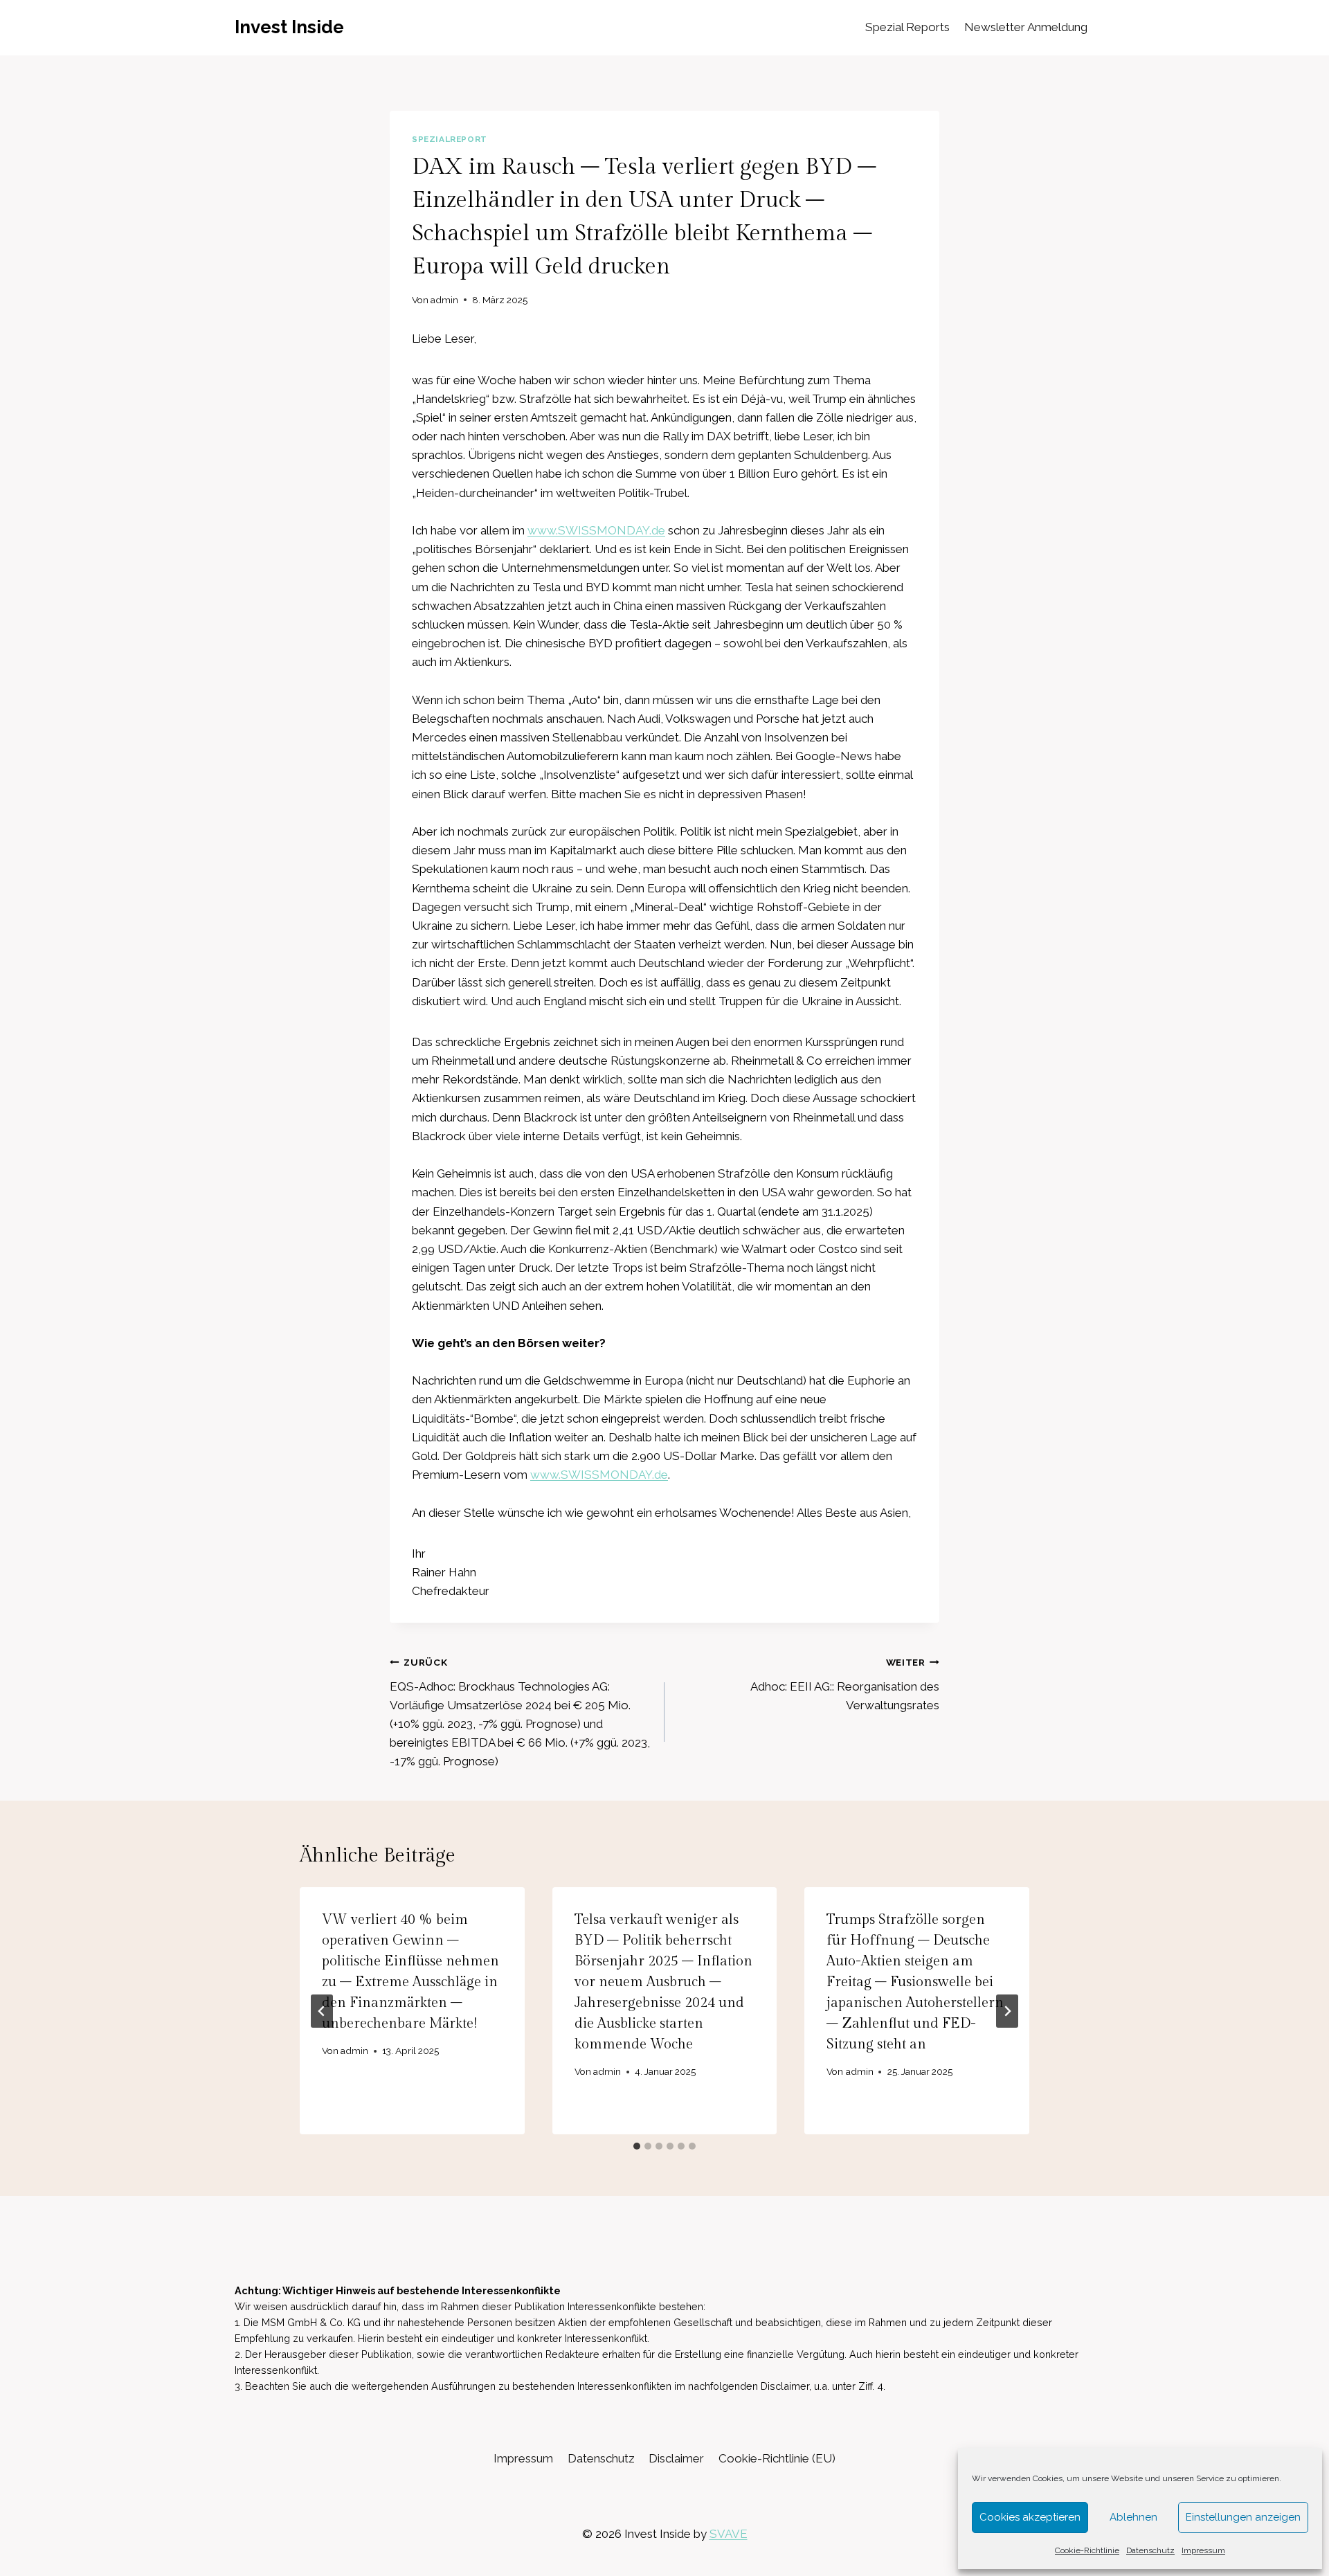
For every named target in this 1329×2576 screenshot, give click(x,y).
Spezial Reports (907, 27)
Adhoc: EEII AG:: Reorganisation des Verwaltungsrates (845, 1684)
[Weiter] (1007, 2011)
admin (444, 300)
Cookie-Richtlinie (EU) (777, 2458)
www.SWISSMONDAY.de (596, 530)
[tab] (637, 2146)
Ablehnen (1133, 2517)
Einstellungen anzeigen (1243, 2517)
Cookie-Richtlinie (1087, 2550)
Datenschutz (1150, 2550)
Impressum (1203, 2550)
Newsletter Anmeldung (1026, 27)
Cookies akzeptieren (1030, 2517)
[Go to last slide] (322, 2011)
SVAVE (729, 2534)
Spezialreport (450, 139)
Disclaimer (676, 2458)
